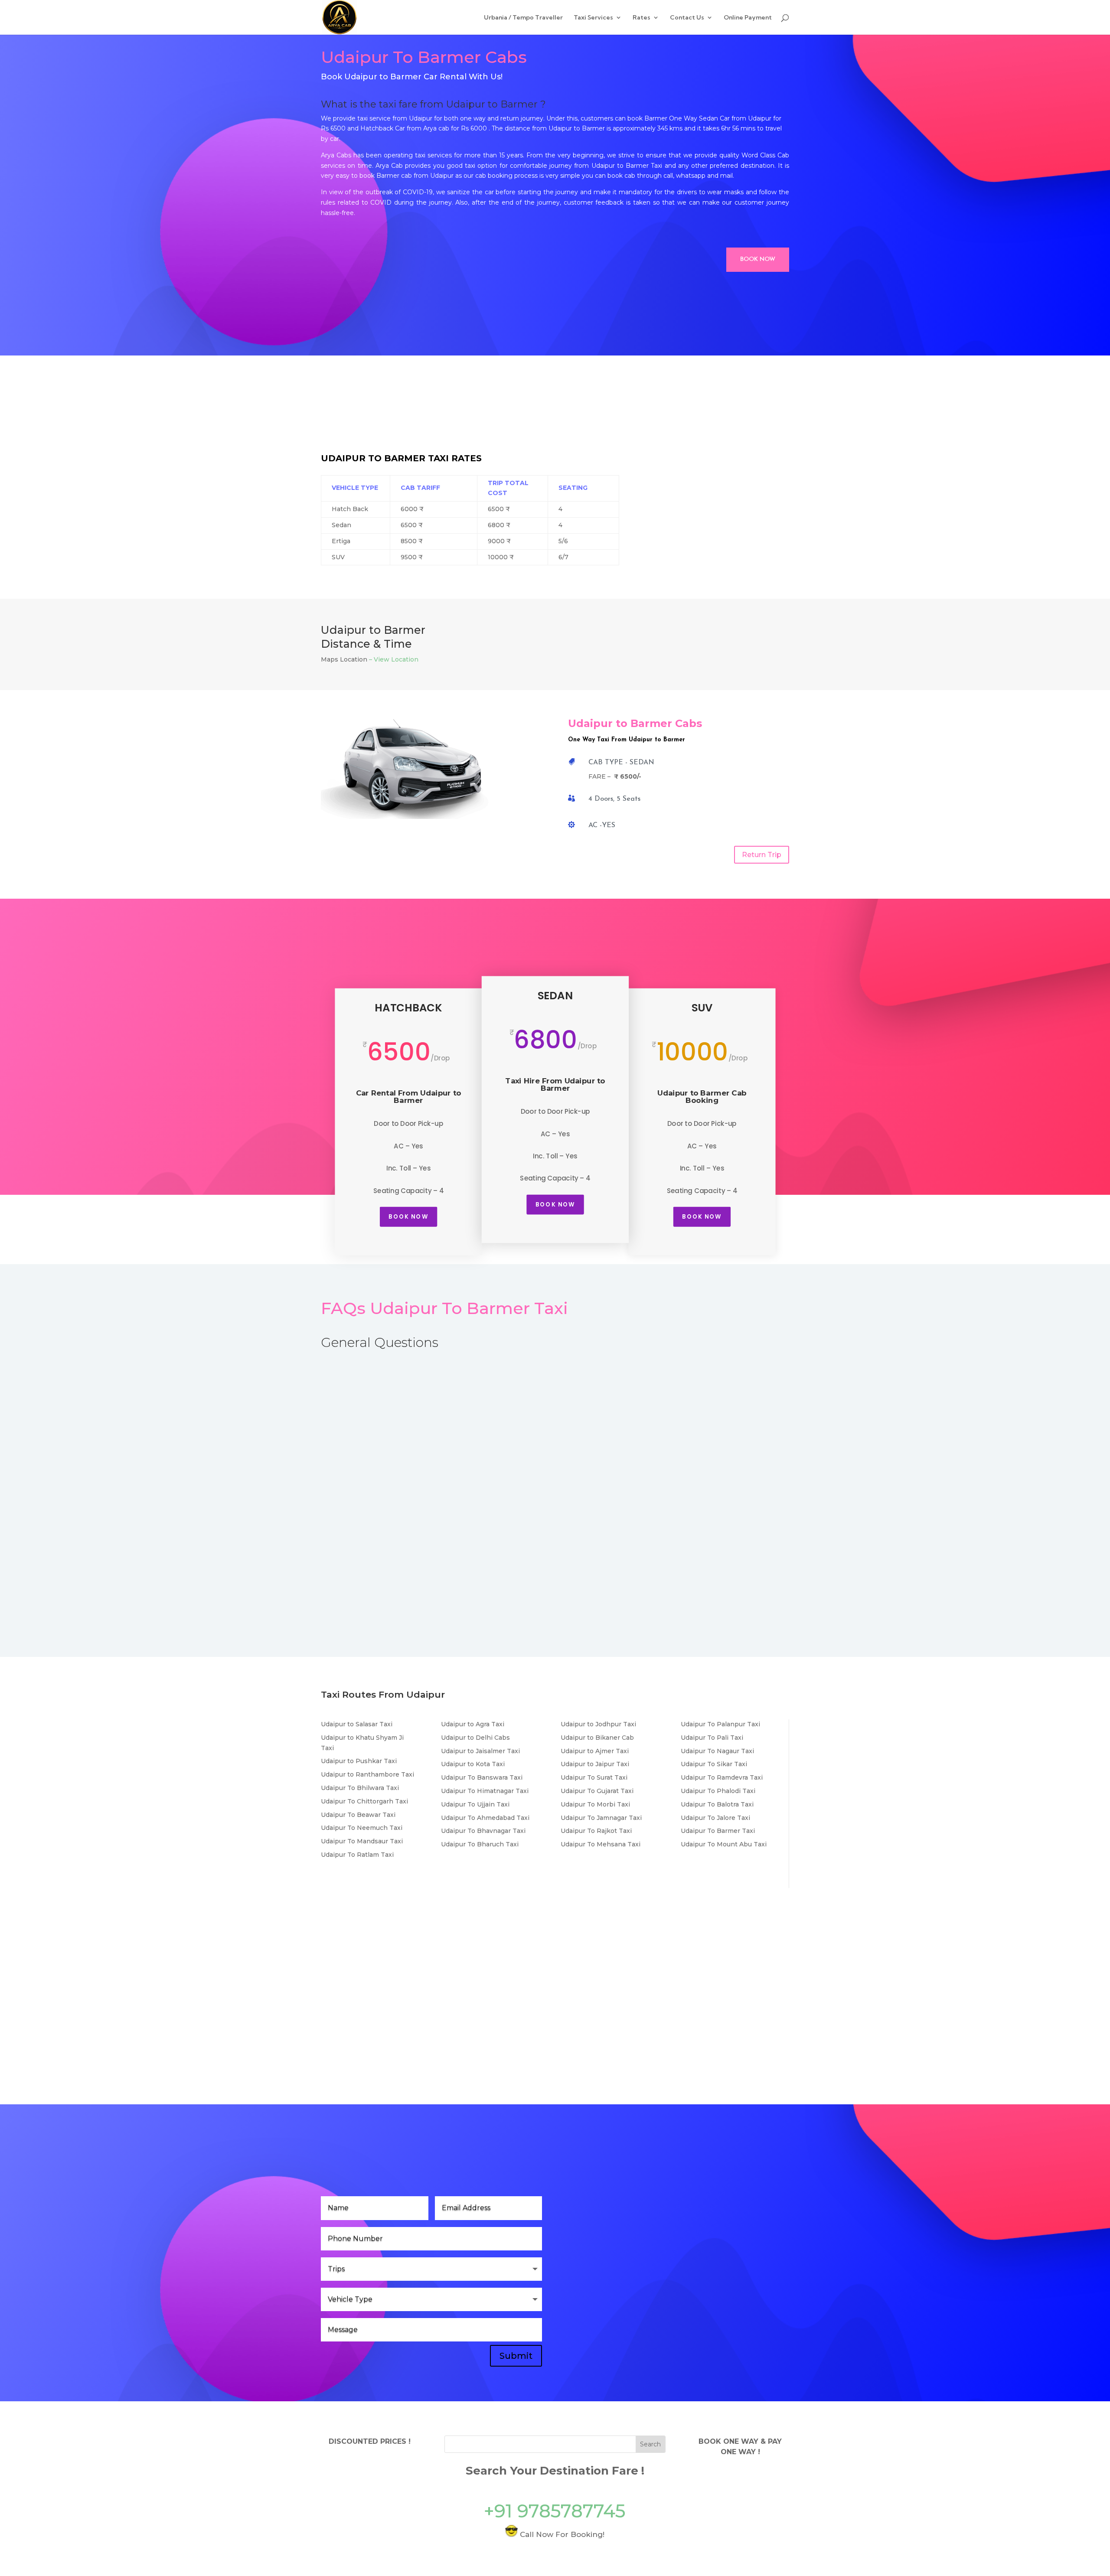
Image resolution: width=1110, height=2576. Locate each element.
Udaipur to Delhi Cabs (475, 1738)
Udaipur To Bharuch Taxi (480, 1844)
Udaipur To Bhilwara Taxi (360, 1788)
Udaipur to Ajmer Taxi (595, 1751)
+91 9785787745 (555, 2511)
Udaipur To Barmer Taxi (718, 1831)
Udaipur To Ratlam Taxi (357, 1855)
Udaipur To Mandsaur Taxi (362, 1841)
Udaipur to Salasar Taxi (357, 1724)
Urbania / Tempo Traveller (523, 18)
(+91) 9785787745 (617, 2312)
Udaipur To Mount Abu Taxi (724, 1844)
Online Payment (748, 18)
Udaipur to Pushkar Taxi (359, 1761)
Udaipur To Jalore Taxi (715, 1818)
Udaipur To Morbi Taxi (595, 1804)
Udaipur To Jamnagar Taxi (601, 1818)
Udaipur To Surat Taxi (594, 1777)
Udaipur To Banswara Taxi (482, 1777)
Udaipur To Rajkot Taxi (596, 1831)
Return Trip (762, 855)
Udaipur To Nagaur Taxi (717, 1751)
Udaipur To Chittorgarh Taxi (364, 1801)
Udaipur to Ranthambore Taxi (367, 1774)
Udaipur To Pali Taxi (712, 1738)
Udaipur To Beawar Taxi (358, 1815)
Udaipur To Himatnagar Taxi (485, 1791)
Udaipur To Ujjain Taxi (475, 1804)
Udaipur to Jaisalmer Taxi (480, 1751)
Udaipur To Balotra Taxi (717, 1804)
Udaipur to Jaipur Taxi (595, 1764)
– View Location (394, 659)
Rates (642, 18)
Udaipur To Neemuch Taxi (362, 1828)
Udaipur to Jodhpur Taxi (598, 1724)
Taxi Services (593, 18)
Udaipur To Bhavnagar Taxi (483, 1831)
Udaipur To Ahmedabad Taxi (485, 1818)
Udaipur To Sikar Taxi (714, 1764)
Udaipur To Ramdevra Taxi (722, 1777)
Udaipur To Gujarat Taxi (597, 1791)
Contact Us (687, 18)
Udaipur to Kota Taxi (473, 1764)
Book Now (758, 259)
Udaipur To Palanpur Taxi (720, 1724)
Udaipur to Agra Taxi (473, 1724)
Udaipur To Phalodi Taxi (718, 1791)
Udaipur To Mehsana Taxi (601, 1844)
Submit (516, 2356)
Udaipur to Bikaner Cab (597, 1738)
